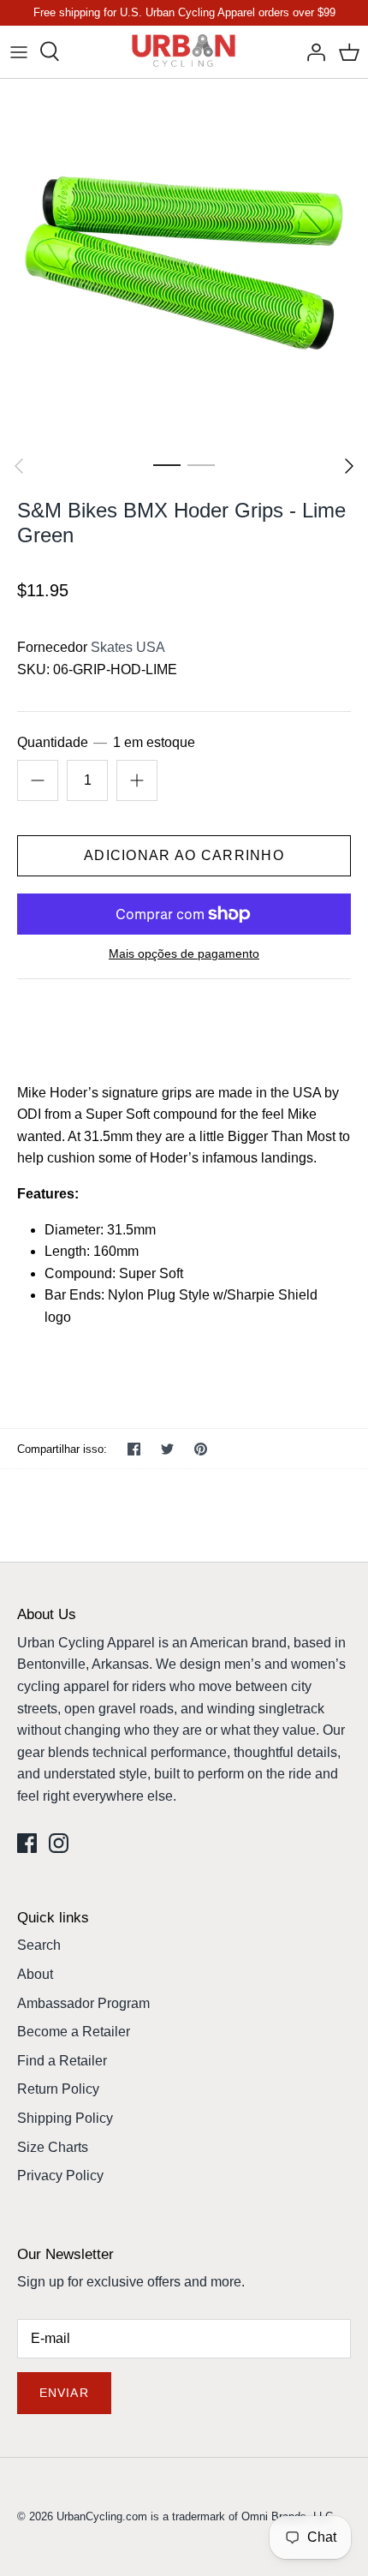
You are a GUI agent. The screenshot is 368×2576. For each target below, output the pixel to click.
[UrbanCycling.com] (184, 52)
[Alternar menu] (19, 51)
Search (39, 1945)
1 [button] (167, 464)
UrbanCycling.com (102, 2516)
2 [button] (201, 464)
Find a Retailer (62, 2061)
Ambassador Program (83, 2003)
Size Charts (53, 2147)
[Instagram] (59, 1843)
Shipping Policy (65, 2118)
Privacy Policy (60, 2176)
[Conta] (312, 51)
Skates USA (128, 647)
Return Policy (58, 2089)
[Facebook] (27, 1843)
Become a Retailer (74, 2032)
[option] (184, 263)
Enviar (64, 2393)
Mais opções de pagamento (184, 953)
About (35, 1974)
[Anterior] (19, 466)
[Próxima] (349, 466)
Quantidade (106, 742)
